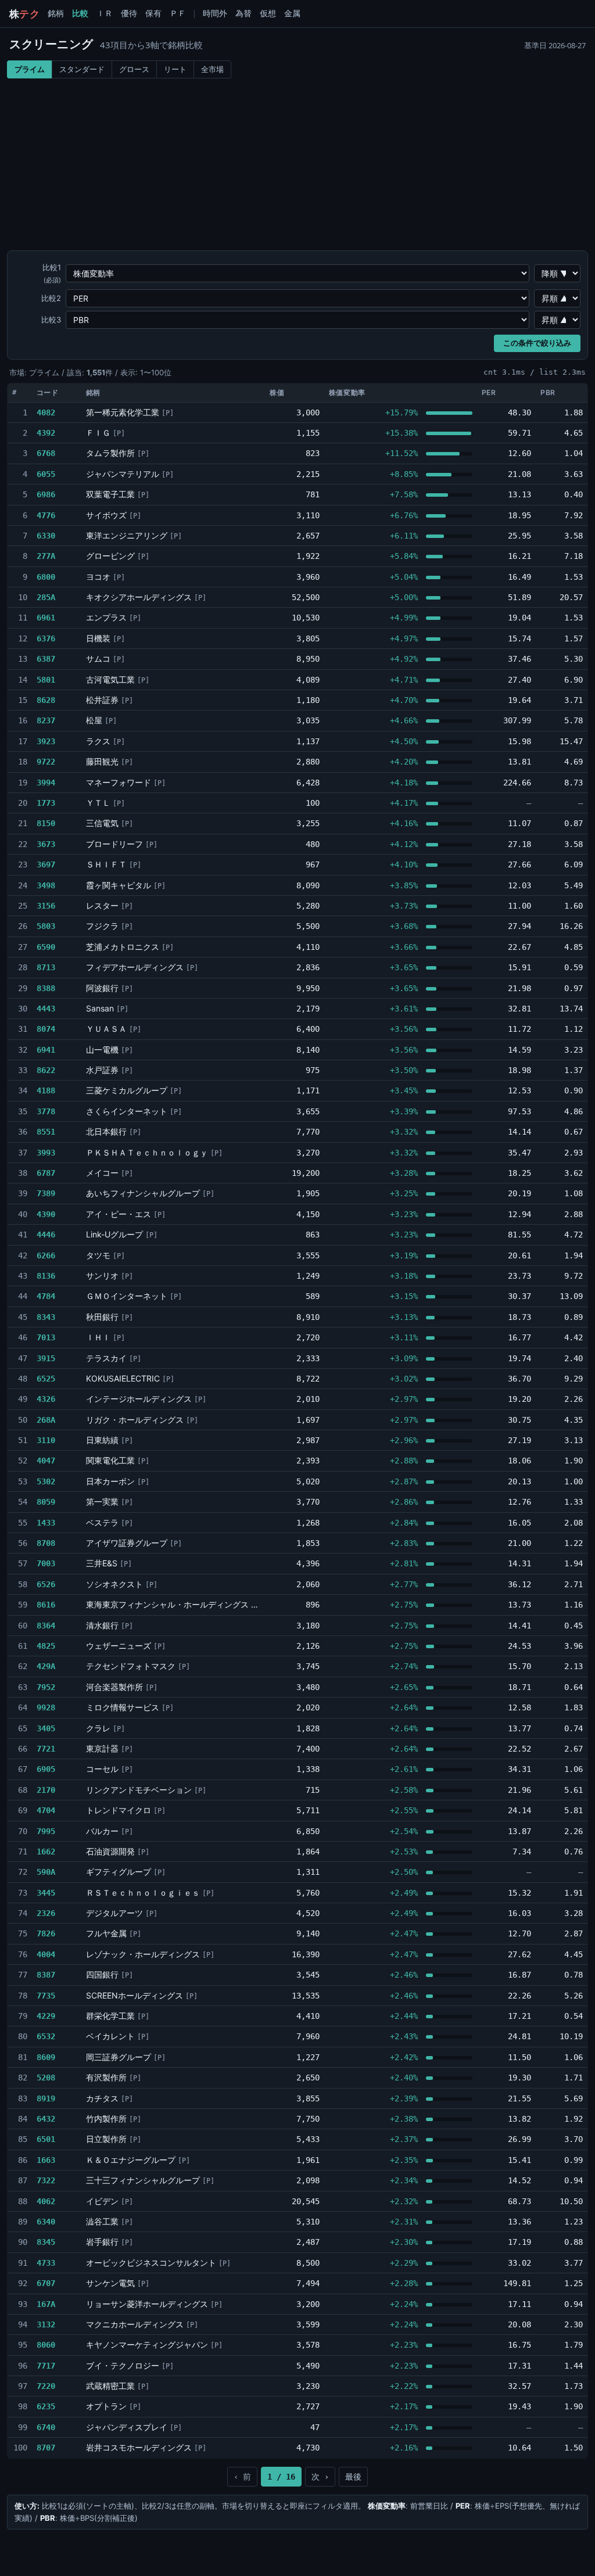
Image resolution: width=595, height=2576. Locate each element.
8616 (46, 1605)
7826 (46, 1933)
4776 (46, 515)
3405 (46, 1728)
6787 (46, 1173)
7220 (46, 2386)
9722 (46, 762)
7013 (46, 1337)
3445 (46, 1893)
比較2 (51, 298)
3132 (46, 2324)
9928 (46, 1707)
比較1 (52, 273)
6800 (46, 577)
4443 (46, 1009)
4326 (46, 1399)
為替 (243, 13)
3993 (46, 1153)
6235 (46, 2406)
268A (46, 1420)
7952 (46, 1687)
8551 (46, 1132)
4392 (46, 433)
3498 (46, 885)
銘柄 (56, 13)
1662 (46, 1852)
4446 (46, 1235)
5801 (46, 680)
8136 (46, 1276)
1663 (46, 2160)
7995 (46, 1831)
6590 (46, 947)
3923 (46, 741)
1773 (46, 803)
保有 (153, 13)
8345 (46, 2242)
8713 (46, 967)
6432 (46, 2119)
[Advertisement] (297, 166)
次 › (320, 2477)
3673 (46, 844)
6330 (46, 536)
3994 (46, 783)
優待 (129, 13)
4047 (46, 1461)
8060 (46, 2345)
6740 (46, 2427)
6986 (46, 494)
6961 (46, 618)
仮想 (268, 13)
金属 (292, 13)
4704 (46, 1810)
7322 (46, 2180)
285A (46, 597)
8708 (46, 1543)
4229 (46, 2016)
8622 (46, 1070)
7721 (46, 1749)
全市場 (212, 69)
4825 (46, 1646)
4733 (46, 2263)
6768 (46, 453)
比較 (80, 13)
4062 (46, 2201)
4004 (46, 1954)
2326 (46, 1913)
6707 (46, 2283)
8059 (46, 1502)
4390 (46, 1214)
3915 (46, 1358)
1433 (46, 1523)
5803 (46, 926)
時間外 (215, 13)
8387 (46, 1975)
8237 (46, 720)
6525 (46, 1379)
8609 (46, 2057)
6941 (46, 1050)
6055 (46, 474)
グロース (134, 69)
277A (46, 556)
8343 (46, 1317)
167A (46, 2304)
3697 (46, 864)
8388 (46, 988)
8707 (46, 2448)
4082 (46, 412)
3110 (46, 1440)
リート (175, 69)
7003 (46, 1563)
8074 (46, 1029)
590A (46, 1872)
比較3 (51, 320)
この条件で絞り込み (537, 343)
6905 (46, 1769)
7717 (46, 2366)
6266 (46, 1255)
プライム (30, 69)
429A (46, 1666)
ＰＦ (178, 13)
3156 (46, 906)
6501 (46, 2139)
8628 (46, 700)
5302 (46, 1481)
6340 (46, 2222)
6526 (46, 1584)
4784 (46, 1296)
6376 (46, 638)
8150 (46, 823)
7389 (46, 1193)
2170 (46, 1790)
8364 (46, 1626)
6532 (46, 2036)
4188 (46, 1090)
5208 (46, 2078)
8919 (46, 2098)
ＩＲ (105, 13)
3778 (46, 1111)
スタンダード (82, 69)
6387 (46, 659)
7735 (46, 1996)
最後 (353, 2477)
